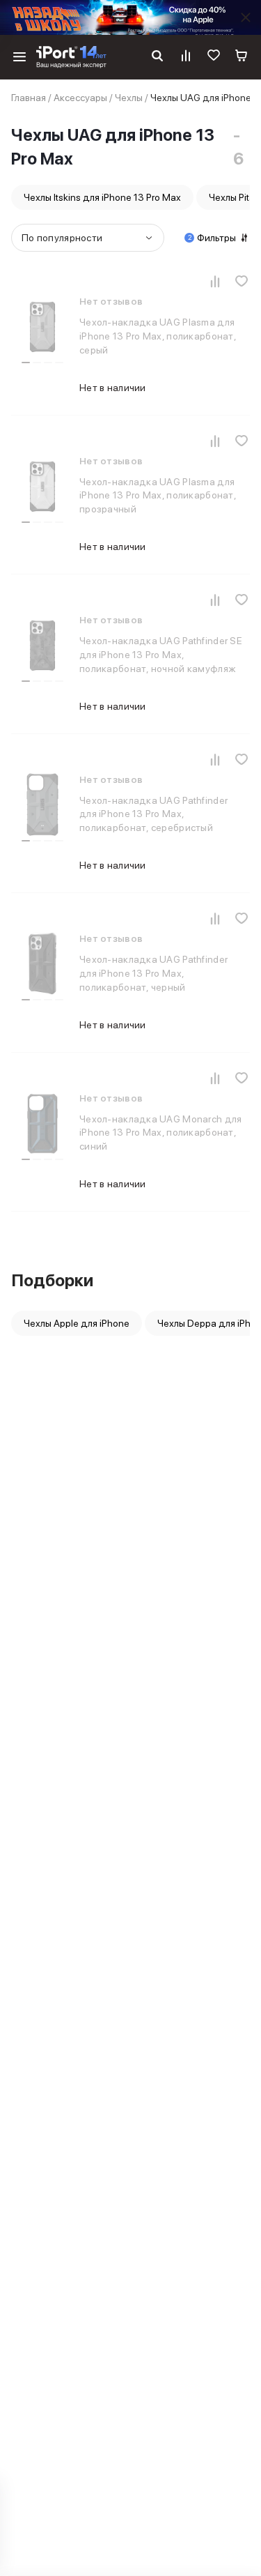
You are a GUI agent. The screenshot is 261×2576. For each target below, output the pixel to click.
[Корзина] (242, 57)
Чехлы (129, 98)
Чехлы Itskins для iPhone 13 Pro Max (102, 197)
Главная (29, 98)
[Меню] (19, 57)
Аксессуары (80, 98)
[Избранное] (214, 57)
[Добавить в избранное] (242, 281)
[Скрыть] (246, 17)
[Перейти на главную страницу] (71, 57)
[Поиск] (157, 57)
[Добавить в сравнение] (215, 281)
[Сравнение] (186, 57)
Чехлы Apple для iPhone (77, 1323)
